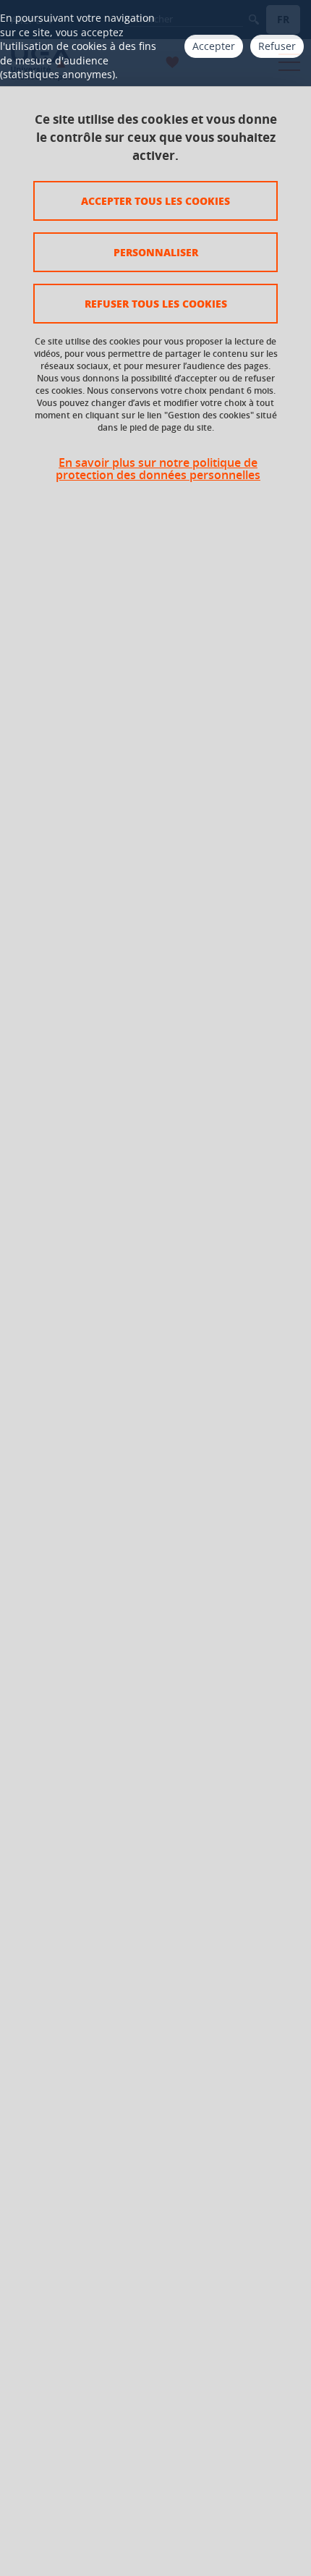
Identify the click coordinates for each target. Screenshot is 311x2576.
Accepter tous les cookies (155, 200)
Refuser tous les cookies (156, 303)
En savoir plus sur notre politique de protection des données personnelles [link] (158, 469)
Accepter (214, 46)
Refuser (277, 46)
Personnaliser (156, 252)
